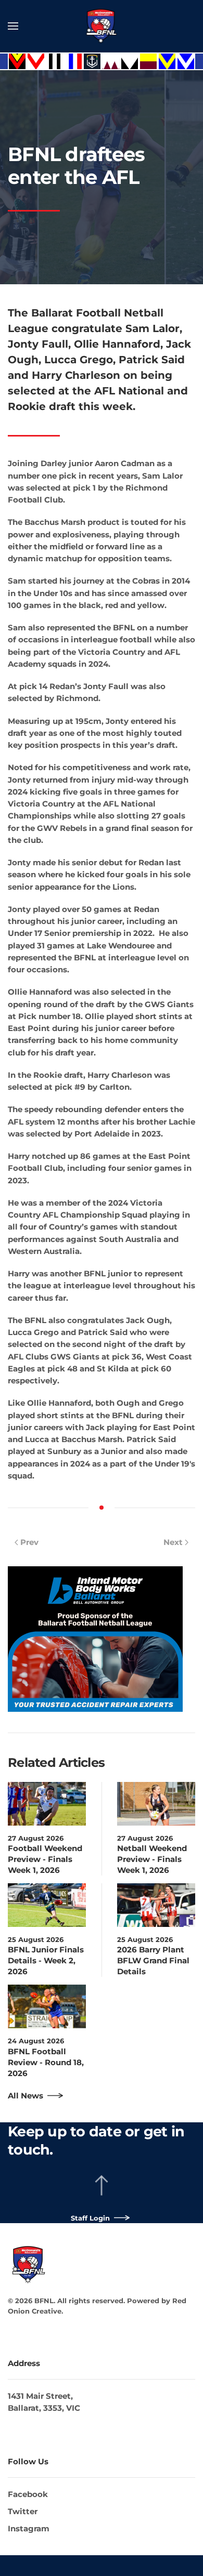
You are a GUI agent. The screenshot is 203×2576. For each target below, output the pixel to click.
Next (173, 1542)
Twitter (23, 2511)
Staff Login (90, 2218)
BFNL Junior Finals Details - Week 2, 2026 (46, 1960)
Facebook (28, 2494)
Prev (29, 1542)
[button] (13, 26)
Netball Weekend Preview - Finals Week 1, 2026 (152, 1859)
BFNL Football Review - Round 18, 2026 (46, 2062)
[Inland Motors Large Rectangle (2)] (95, 1638)
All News (26, 2096)
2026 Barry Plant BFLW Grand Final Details (153, 1960)
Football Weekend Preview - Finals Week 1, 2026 (45, 1859)
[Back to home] (102, 26)
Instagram (29, 2528)
